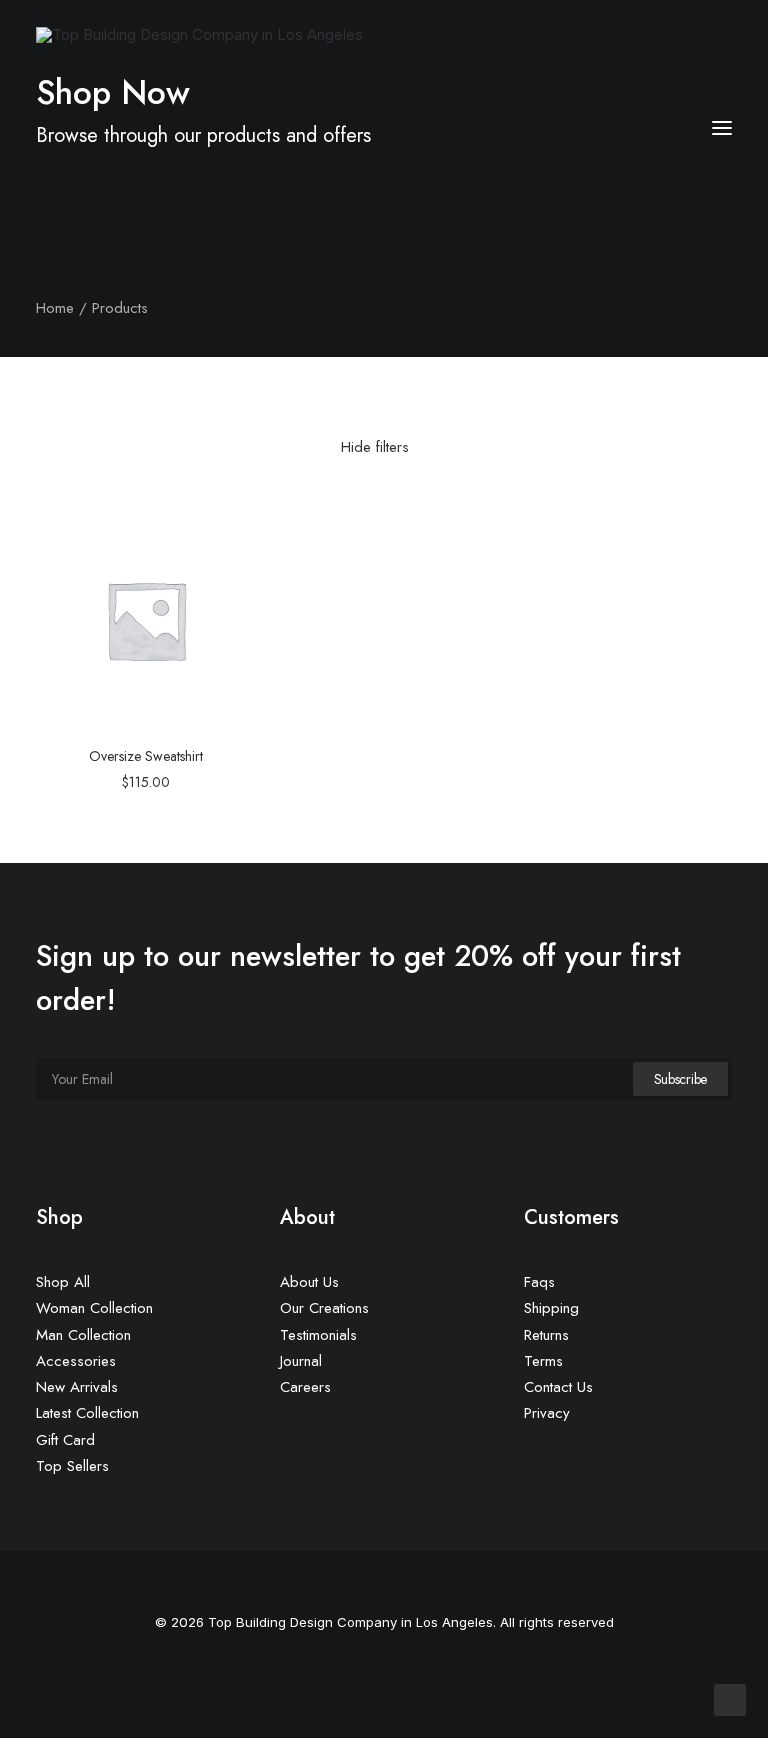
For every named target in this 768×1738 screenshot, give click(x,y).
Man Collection (83, 1335)
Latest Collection (87, 1413)
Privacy (547, 1413)
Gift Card (65, 1440)
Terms (543, 1361)
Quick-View (232, 533)
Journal (301, 1361)
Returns (546, 1335)
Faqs (539, 1282)
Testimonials (318, 1335)
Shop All (63, 1282)
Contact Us (558, 1387)
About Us (309, 1282)
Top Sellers (72, 1466)
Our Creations (324, 1308)
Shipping (551, 1308)
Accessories (76, 1361)
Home (55, 308)
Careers (305, 1387)
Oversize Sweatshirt (146, 756)
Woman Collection (94, 1308)
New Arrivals (77, 1387)
